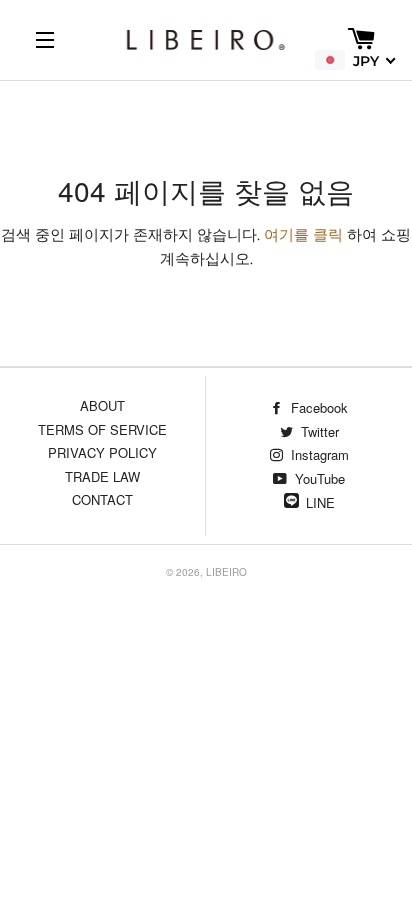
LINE (320, 502)
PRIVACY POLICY (102, 452)
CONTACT (102, 499)
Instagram (318, 454)
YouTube (318, 478)
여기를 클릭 (303, 235)
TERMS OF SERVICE (102, 429)
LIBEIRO (226, 572)
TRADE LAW (102, 476)
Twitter (318, 431)
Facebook (317, 407)
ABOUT (102, 405)
